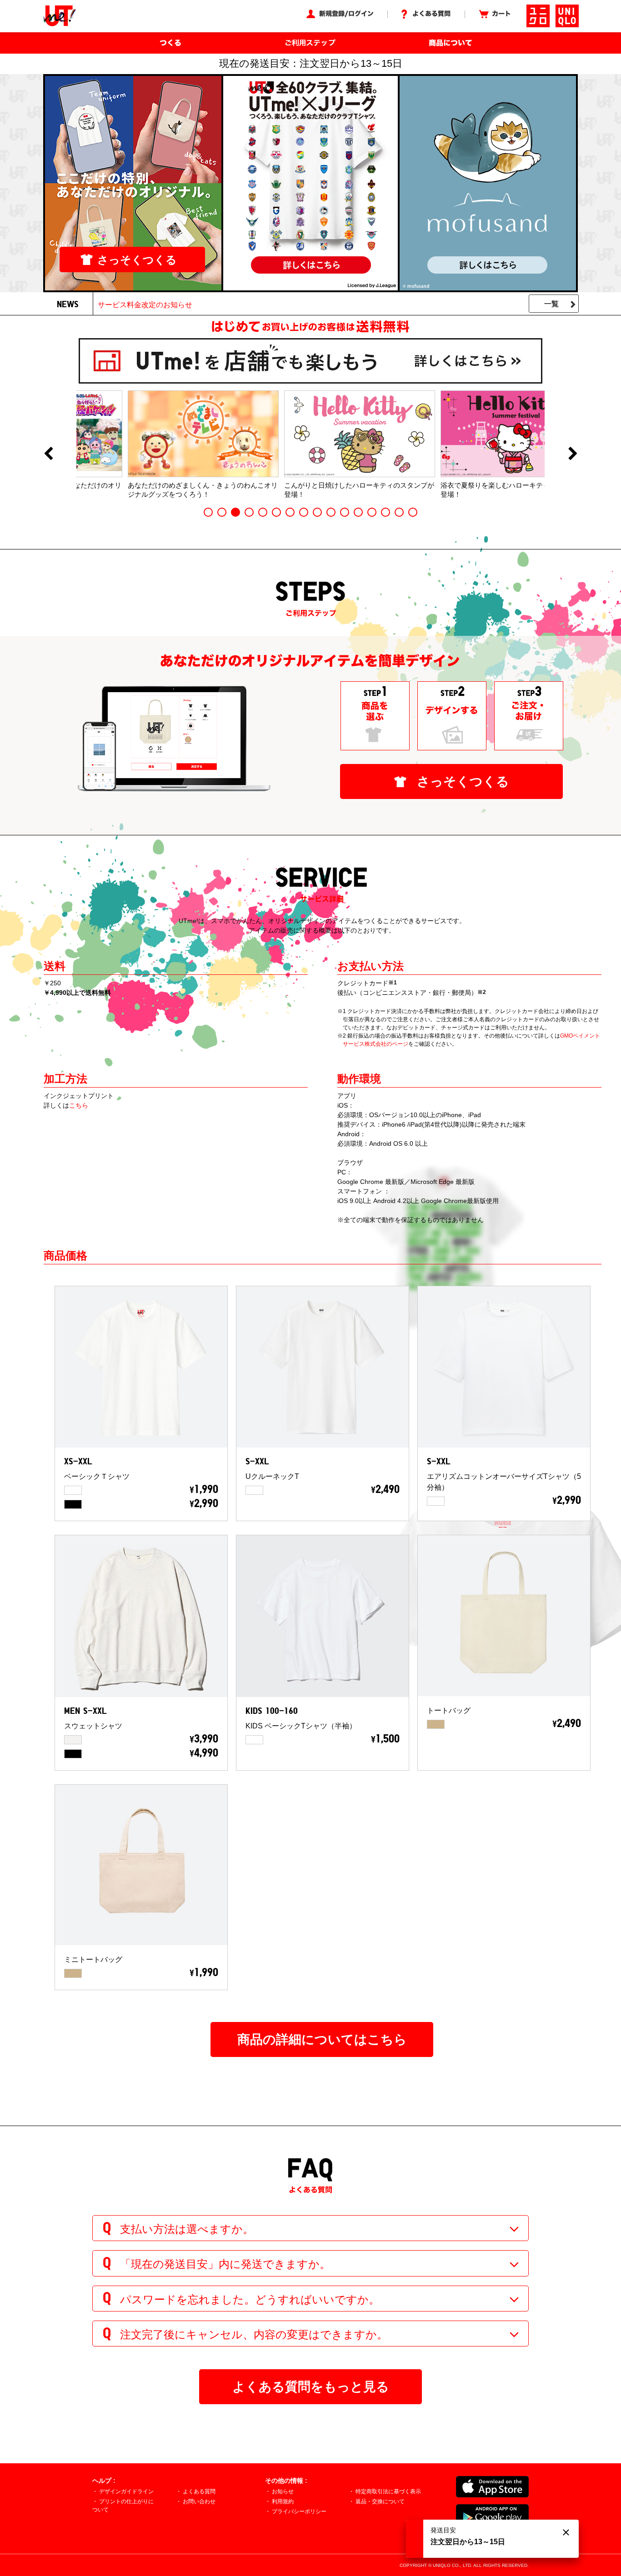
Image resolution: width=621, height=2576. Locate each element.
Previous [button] (48, 454)
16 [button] (413, 512)
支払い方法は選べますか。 (187, 2229)
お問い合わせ (199, 2501)
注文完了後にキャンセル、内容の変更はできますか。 (254, 2334)
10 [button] (331, 512)
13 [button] (372, 512)
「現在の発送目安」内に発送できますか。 (225, 2264)
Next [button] (573, 454)
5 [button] (263, 512)
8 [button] (304, 512)
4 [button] (249, 512)
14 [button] (386, 512)
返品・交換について (380, 2501)
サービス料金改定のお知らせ (145, 305)
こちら (79, 1105)
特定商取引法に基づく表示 (388, 2491)
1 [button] (208, 512)
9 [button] (317, 512)
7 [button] (290, 512)
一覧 (551, 304)
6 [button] (276, 512)
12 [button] (358, 512)
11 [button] (345, 512)
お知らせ (283, 2491)
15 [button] (399, 512)
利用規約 (283, 2501)
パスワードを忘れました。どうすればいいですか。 (250, 2299)
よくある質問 (199, 2491)
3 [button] (235, 512)
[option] (155, 444)
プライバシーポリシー (299, 2511)
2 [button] (222, 512)
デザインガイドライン (126, 2491)
